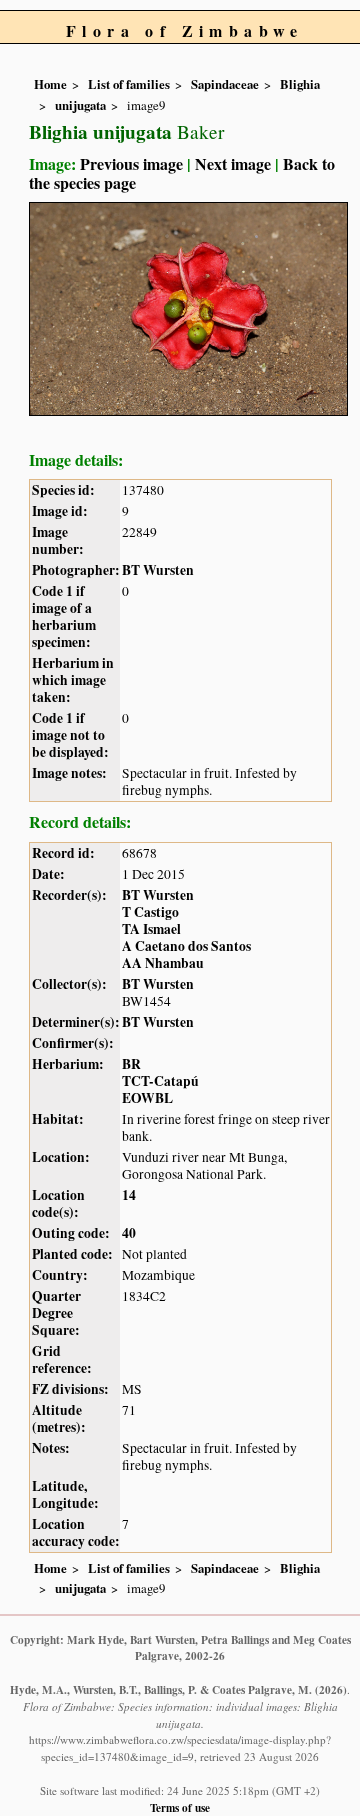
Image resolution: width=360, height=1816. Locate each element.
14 (129, 1195)
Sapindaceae (225, 84)
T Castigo (150, 912)
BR (131, 1064)
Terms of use (180, 1807)
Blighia (300, 84)
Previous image (131, 163)
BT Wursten (158, 570)
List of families (129, 84)
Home (50, 84)
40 (129, 1233)
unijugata (80, 105)
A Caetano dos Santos (186, 946)
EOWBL (147, 1098)
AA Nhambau (163, 963)
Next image (233, 163)
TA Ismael (151, 929)
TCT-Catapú (160, 1081)
